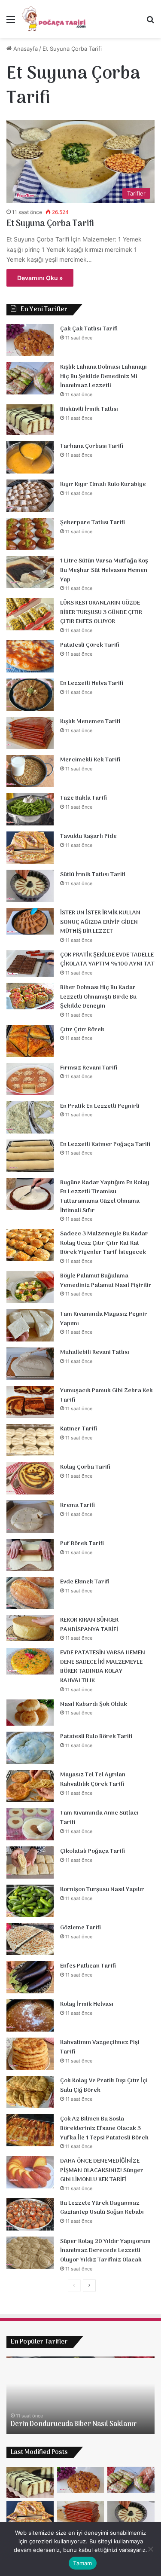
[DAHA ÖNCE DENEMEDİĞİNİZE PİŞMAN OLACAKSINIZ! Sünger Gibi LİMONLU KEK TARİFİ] (30, 2172)
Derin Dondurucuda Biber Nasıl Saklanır (74, 2424)
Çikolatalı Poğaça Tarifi (93, 1851)
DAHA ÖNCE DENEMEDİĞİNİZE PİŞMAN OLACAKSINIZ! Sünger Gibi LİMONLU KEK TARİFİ (102, 2170)
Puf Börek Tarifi (82, 1544)
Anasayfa (25, 49)
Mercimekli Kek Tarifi (90, 760)
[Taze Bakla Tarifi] (30, 809)
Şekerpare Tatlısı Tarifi (93, 523)
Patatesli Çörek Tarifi (90, 645)
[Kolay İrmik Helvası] (30, 2015)
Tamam (82, 2563)
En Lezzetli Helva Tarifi (92, 683)
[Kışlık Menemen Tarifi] (30, 733)
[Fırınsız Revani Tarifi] (30, 1079)
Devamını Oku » (40, 278)
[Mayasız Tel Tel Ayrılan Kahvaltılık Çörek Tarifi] (30, 1786)
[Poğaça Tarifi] (55, 19)
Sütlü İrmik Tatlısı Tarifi (93, 875)
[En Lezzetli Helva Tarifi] (30, 695)
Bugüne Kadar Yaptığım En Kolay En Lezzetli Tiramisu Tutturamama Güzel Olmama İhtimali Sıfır (105, 1197)
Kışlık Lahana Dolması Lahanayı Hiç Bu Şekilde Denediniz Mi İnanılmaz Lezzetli (103, 376)
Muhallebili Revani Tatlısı (95, 1352)
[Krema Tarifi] (30, 1517)
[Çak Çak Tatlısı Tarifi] (30, 340)
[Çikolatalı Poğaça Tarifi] (30, 1862)
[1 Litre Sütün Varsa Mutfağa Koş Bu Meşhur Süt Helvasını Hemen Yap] (30, 572)
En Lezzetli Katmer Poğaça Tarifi (105, 1144)
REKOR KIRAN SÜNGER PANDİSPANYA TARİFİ (89, 1625)
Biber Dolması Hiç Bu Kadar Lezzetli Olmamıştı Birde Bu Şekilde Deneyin (98, 997)
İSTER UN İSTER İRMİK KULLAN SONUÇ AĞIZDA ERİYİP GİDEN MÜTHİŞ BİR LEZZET (100, 922)
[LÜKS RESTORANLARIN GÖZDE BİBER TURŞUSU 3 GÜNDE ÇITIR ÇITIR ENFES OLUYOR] (30, 614)
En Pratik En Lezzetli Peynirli (100, 1106)
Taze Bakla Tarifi (84, 798)
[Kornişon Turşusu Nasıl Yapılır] (30, 1901)
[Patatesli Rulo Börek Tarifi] (30, 1748)
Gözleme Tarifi (80, 1928)
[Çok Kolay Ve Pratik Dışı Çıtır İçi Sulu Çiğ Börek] (30, 2092)
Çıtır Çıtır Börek (82, 1030)
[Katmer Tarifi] (30, 1440)
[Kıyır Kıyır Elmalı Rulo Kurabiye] (30, 496)
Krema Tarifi (77, 1505)
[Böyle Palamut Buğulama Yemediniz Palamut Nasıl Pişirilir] (30, 1287)
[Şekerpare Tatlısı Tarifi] (30, 534)
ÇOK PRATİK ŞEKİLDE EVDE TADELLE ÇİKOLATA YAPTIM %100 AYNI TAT (107, 960)
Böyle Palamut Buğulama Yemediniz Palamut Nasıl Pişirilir (106, 1281)
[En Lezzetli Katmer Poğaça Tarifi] (30, 1156)
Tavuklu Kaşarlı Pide (88, 836)
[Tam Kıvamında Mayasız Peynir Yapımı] (30, 1325)
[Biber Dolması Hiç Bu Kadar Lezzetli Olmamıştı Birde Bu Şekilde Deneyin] (30, 996)
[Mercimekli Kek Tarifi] (30, 771)
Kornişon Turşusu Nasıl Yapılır (102, 1890)
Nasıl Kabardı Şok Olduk (94, 1704)
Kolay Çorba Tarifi (85, 1467)
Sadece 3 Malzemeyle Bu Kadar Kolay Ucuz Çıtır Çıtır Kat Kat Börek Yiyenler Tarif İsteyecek (104, 1243)
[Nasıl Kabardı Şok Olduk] (30, 1713)
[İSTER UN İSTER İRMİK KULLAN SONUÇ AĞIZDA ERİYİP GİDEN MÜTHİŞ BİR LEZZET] (30, 921)
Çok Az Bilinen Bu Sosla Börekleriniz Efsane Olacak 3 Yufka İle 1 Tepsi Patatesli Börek (104, 2128)
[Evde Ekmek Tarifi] (30, 1593)
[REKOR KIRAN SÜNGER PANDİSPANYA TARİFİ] (30, 1628)
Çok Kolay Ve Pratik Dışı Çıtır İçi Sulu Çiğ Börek (104, 2086)
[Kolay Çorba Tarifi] (30, 1478)
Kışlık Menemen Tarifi (90, 722)
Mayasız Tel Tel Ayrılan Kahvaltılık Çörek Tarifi (93, 1780)
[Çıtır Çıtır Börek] (30, 1041)
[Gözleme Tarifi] (30, 1939)
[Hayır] (150, 2549)
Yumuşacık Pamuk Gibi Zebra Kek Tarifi (106, 1395)
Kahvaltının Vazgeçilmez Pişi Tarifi (100, 2047)
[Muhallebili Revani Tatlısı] (30, 1364)
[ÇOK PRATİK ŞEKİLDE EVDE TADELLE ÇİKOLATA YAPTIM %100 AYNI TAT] (30, 963)
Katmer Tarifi (79, 1429)
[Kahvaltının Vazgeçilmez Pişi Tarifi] (30, 2054)
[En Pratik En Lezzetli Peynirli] (30, 1117)
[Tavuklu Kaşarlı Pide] (30, 848)
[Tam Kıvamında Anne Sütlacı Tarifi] (30, 1824)
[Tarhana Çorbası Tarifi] (30, 457)
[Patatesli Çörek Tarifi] (30, 656)
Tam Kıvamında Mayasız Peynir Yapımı (104, 1319)
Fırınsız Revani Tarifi (89, 1068)
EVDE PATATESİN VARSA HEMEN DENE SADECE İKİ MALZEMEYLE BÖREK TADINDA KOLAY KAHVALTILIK (103, 1667)
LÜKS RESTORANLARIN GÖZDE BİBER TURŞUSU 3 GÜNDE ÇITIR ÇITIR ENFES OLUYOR (101, 612)
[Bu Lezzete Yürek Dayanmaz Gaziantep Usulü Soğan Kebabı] (30, 2214)
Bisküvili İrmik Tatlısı (89, 409)
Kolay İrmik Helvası (87, 2004)
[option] (80, 2395)
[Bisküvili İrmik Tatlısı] (30, 420)
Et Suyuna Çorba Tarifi (50, 224)
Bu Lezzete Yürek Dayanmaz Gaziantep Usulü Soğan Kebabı (102, 2208)
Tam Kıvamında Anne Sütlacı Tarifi (99, 1818)
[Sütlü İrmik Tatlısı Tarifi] (30, 886)
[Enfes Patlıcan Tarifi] (30, 1977)
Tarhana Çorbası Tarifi (92, 446)
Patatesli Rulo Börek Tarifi (96, 1737)
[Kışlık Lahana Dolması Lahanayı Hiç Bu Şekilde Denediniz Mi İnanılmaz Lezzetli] (30, 378)
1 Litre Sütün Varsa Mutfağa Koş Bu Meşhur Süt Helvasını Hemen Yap (104, 570)
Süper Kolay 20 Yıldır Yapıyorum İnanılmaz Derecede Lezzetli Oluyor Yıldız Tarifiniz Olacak (105, 2251)
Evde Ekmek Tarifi (85, 1582)
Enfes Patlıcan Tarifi (88, 1966)
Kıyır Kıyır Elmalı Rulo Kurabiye (103, 484)
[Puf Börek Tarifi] (30, 1555)
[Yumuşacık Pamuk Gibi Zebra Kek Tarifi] (30, 1402)
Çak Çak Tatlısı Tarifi (89, 329)
